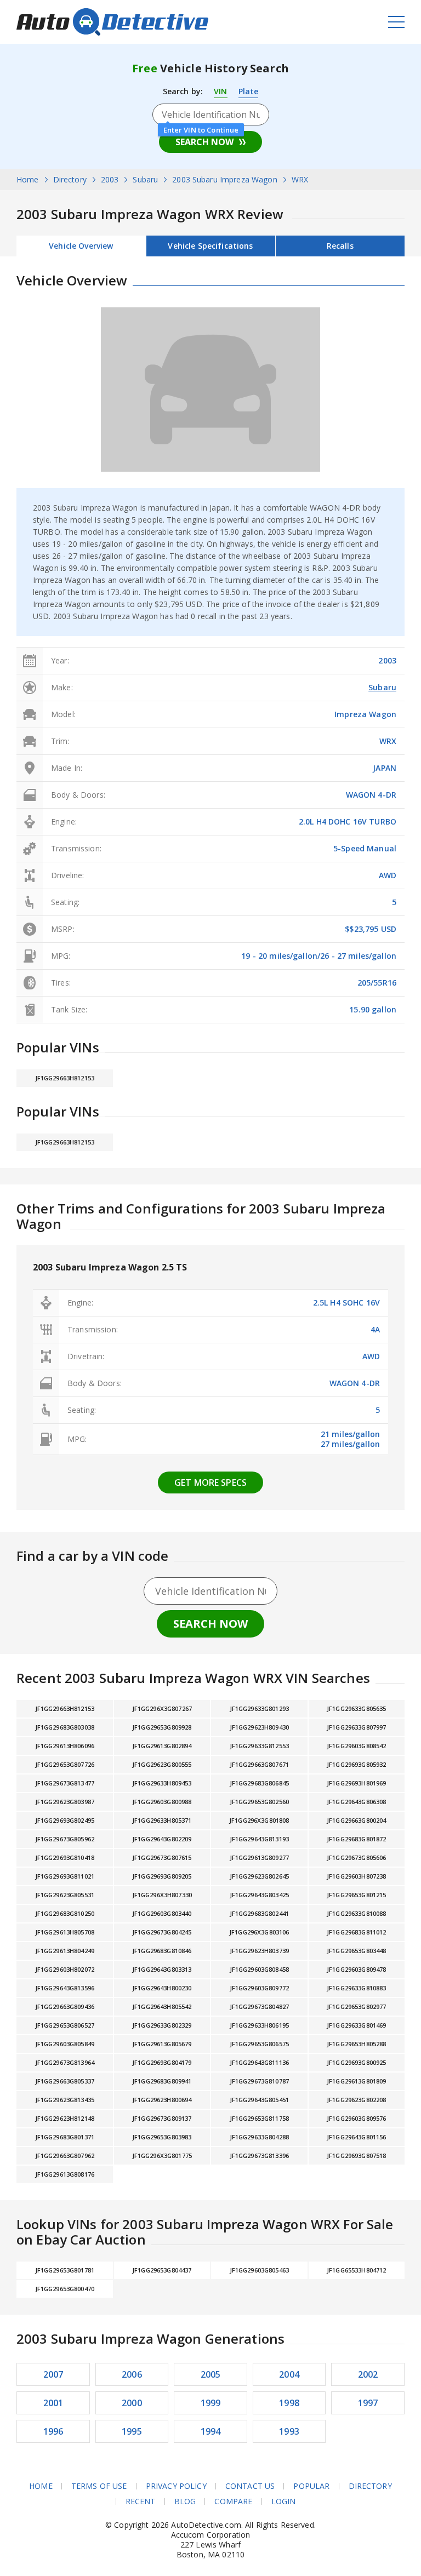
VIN (220, 91)
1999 (211, 2403)
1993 (289, 2431)
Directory (370, 2486)
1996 (53, 2431)
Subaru (382, 687)
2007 (53, 2374)
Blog (185, 2501)
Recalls (340, 246)
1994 (211, 2431)
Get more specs (210, 1482)
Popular (311, 2486)
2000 (132, 2403)
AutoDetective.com (112, 22)
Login (284, 2501)
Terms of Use (99, 2486)
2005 (211, 2374)
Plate (249, 91)
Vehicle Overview (81, 246)
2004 (289, 2374)
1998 (289, 2403)
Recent (141, 2501)
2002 (368, 2374)
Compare (233, 2501)
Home (41, 2486)
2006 (132, 2374)
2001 (53, 2403)
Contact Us (250, 2486)
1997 (368, 2403)
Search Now (204, 142)
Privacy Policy (176, 2486)
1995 (132, 2431)
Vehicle (210, 246)
